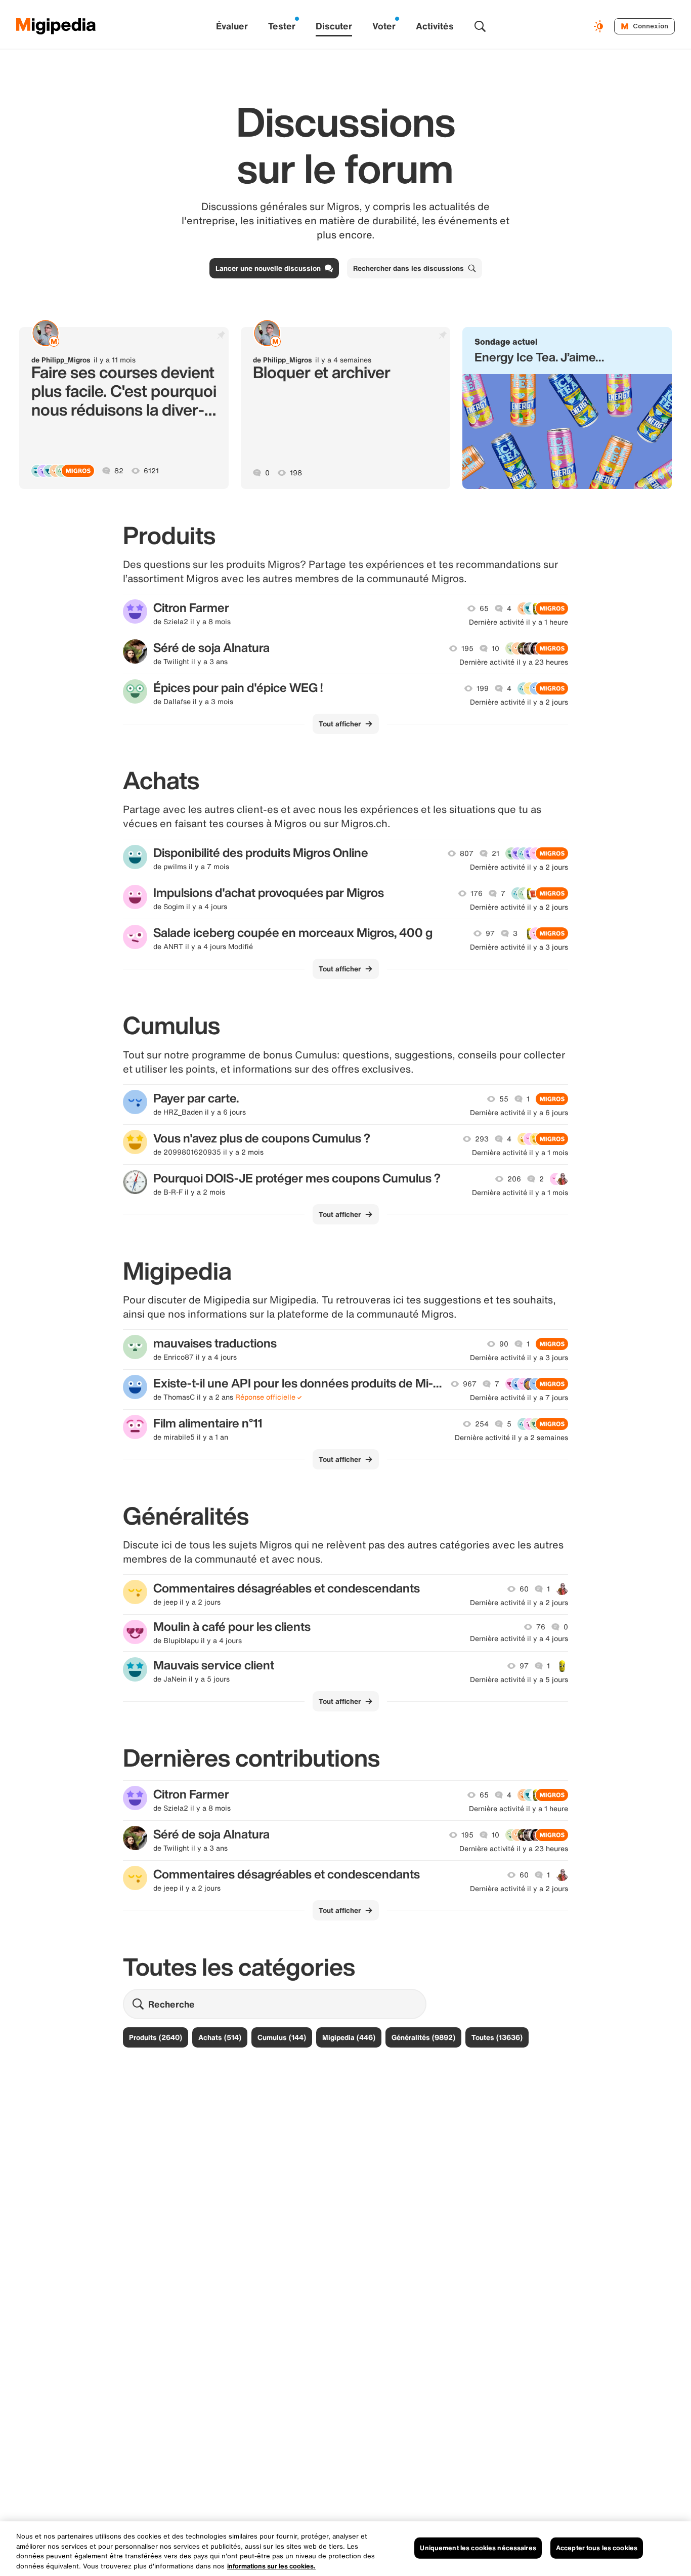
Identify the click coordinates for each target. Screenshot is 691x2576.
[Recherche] (480, 26)
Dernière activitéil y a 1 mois (520, 1153)
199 (483, 688)
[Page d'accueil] (56, 26)
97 (490, 933)
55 (504, 1099)
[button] (567, 408)
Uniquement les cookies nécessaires (478, 2548)
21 (495, 853)
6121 (151, 471)
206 (514, 1179)
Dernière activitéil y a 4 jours (519, 1639)
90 (504, 1344)
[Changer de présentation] (600, 26)
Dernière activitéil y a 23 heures (514, 662)
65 (484, 608)
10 (495, 648)
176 (477, 893)
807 (467, 853)
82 (119, 471)
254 (482, 1424)
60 (524, 1589)
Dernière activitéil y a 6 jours (519, 1113)
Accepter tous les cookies (597, 2548)
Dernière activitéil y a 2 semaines (511, 1438)
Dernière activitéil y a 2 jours (519, 702)
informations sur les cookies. (271, 2566)
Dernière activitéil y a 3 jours (519, 947)
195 (467, 648)
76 (541, 1627)
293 (482, 1139)
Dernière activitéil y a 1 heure (519, 622)
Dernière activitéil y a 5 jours (519, 1680)
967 (470, 1384)
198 (296, 473)
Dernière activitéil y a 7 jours (519, 1398)
